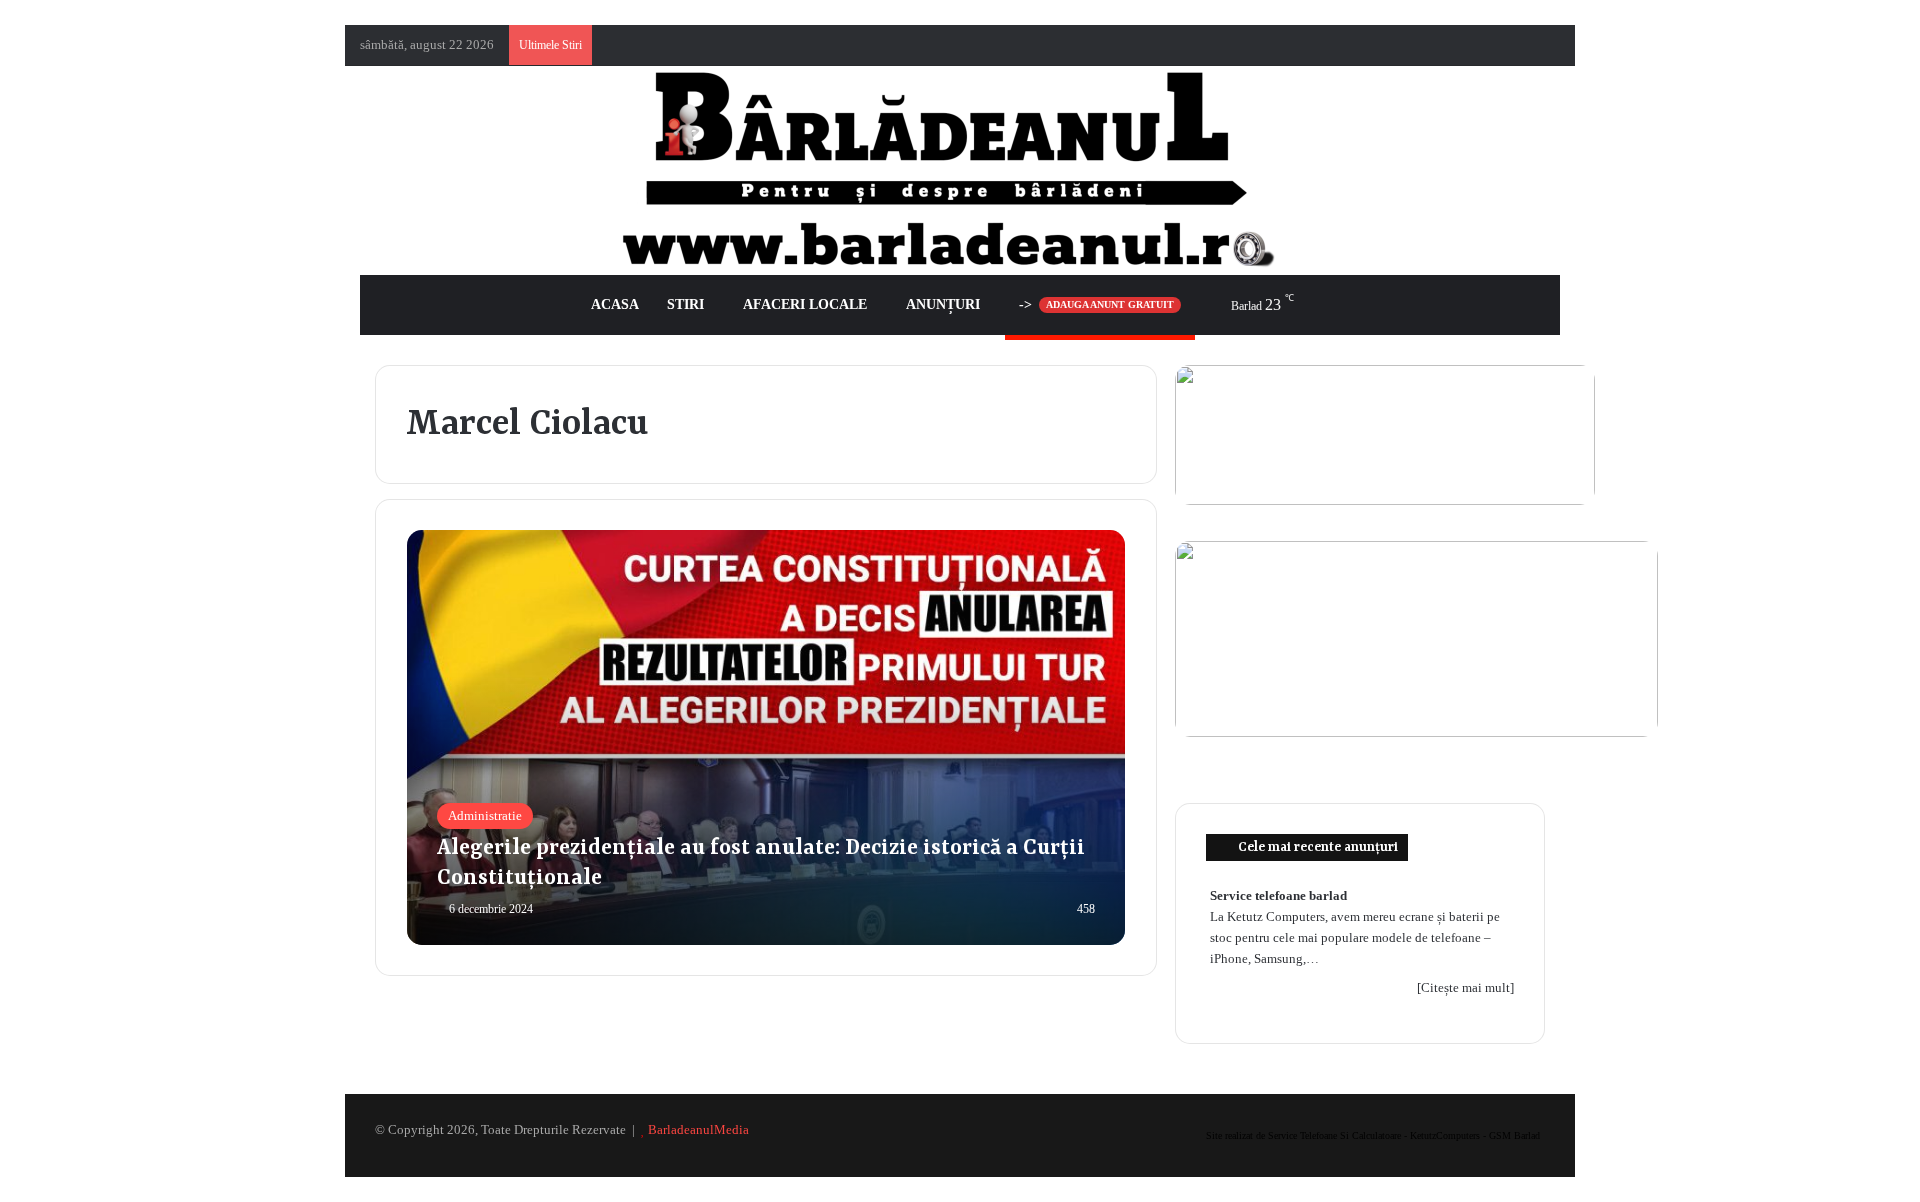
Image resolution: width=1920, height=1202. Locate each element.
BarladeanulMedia (698, 1129)
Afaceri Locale (805, 304)
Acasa (615, 304)
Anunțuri (943, 304)
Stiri (685, 304)
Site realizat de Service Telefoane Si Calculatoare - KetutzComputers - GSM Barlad (1373, 1135)
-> (1096, 304)
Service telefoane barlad (1278, 895)
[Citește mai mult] (1465, 987)
